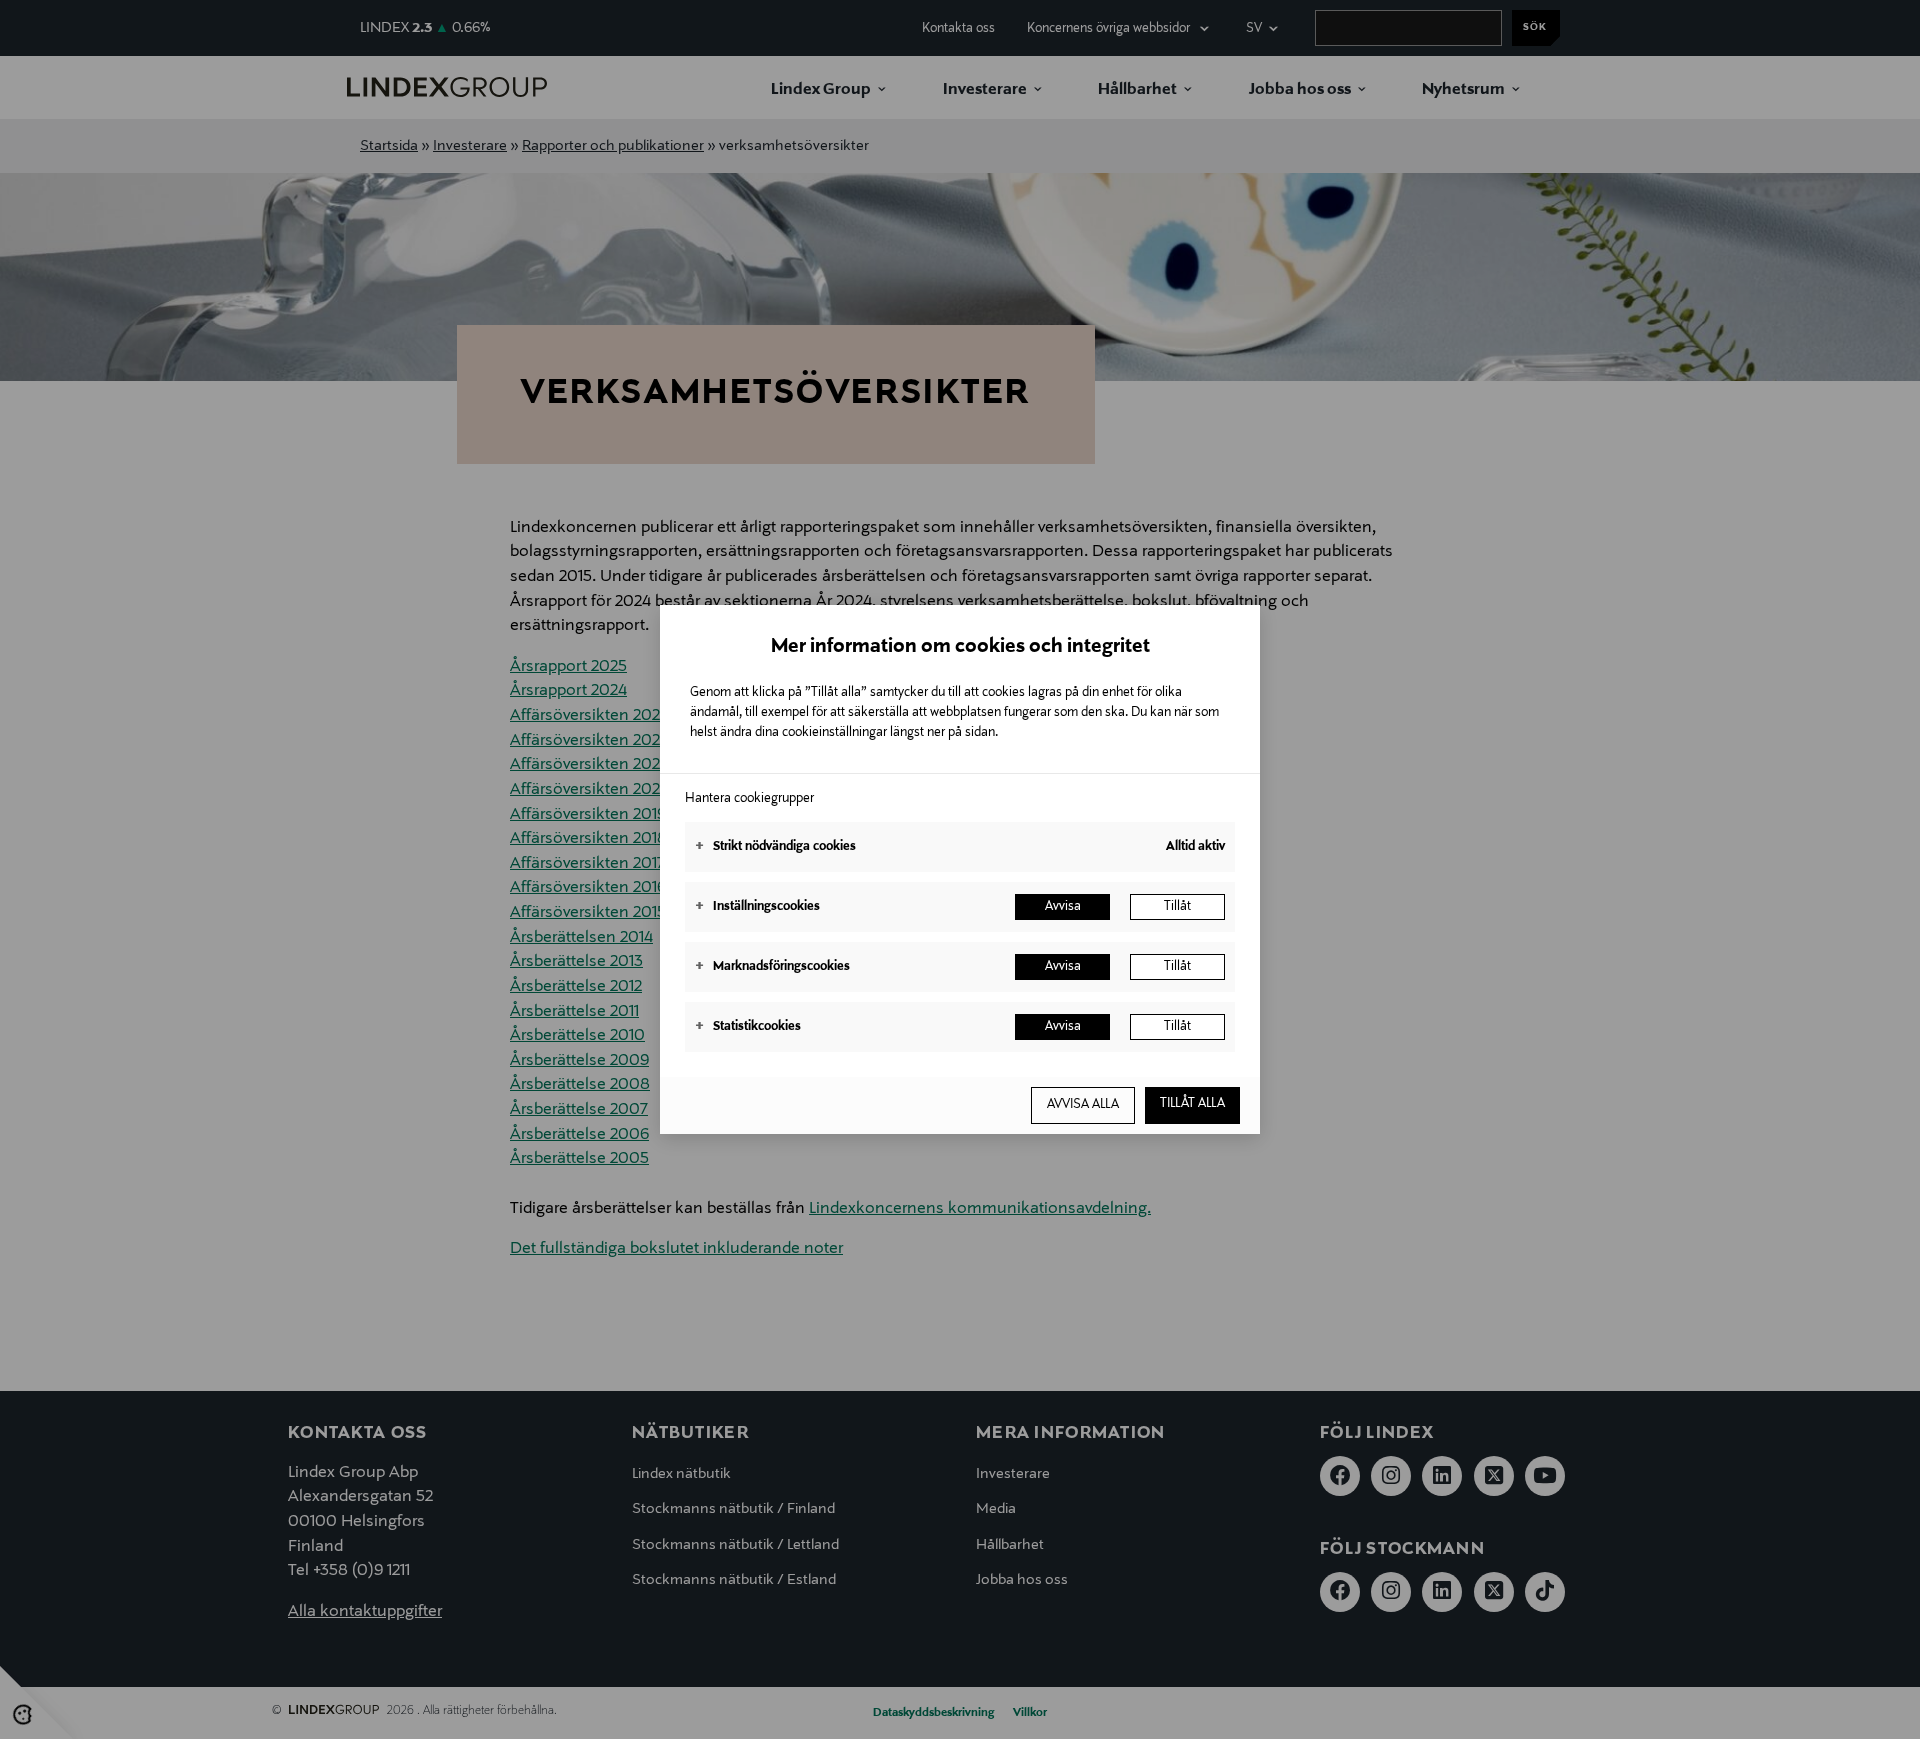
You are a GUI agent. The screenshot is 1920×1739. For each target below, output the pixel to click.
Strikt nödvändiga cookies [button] (775, 847)
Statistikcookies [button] (748, 1027)
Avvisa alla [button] (1083, 1105)
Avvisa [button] (1063, 907)
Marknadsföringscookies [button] (772, 967)
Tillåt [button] (1177, 907)
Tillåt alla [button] (1192, 1104)
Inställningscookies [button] (757, 907)
